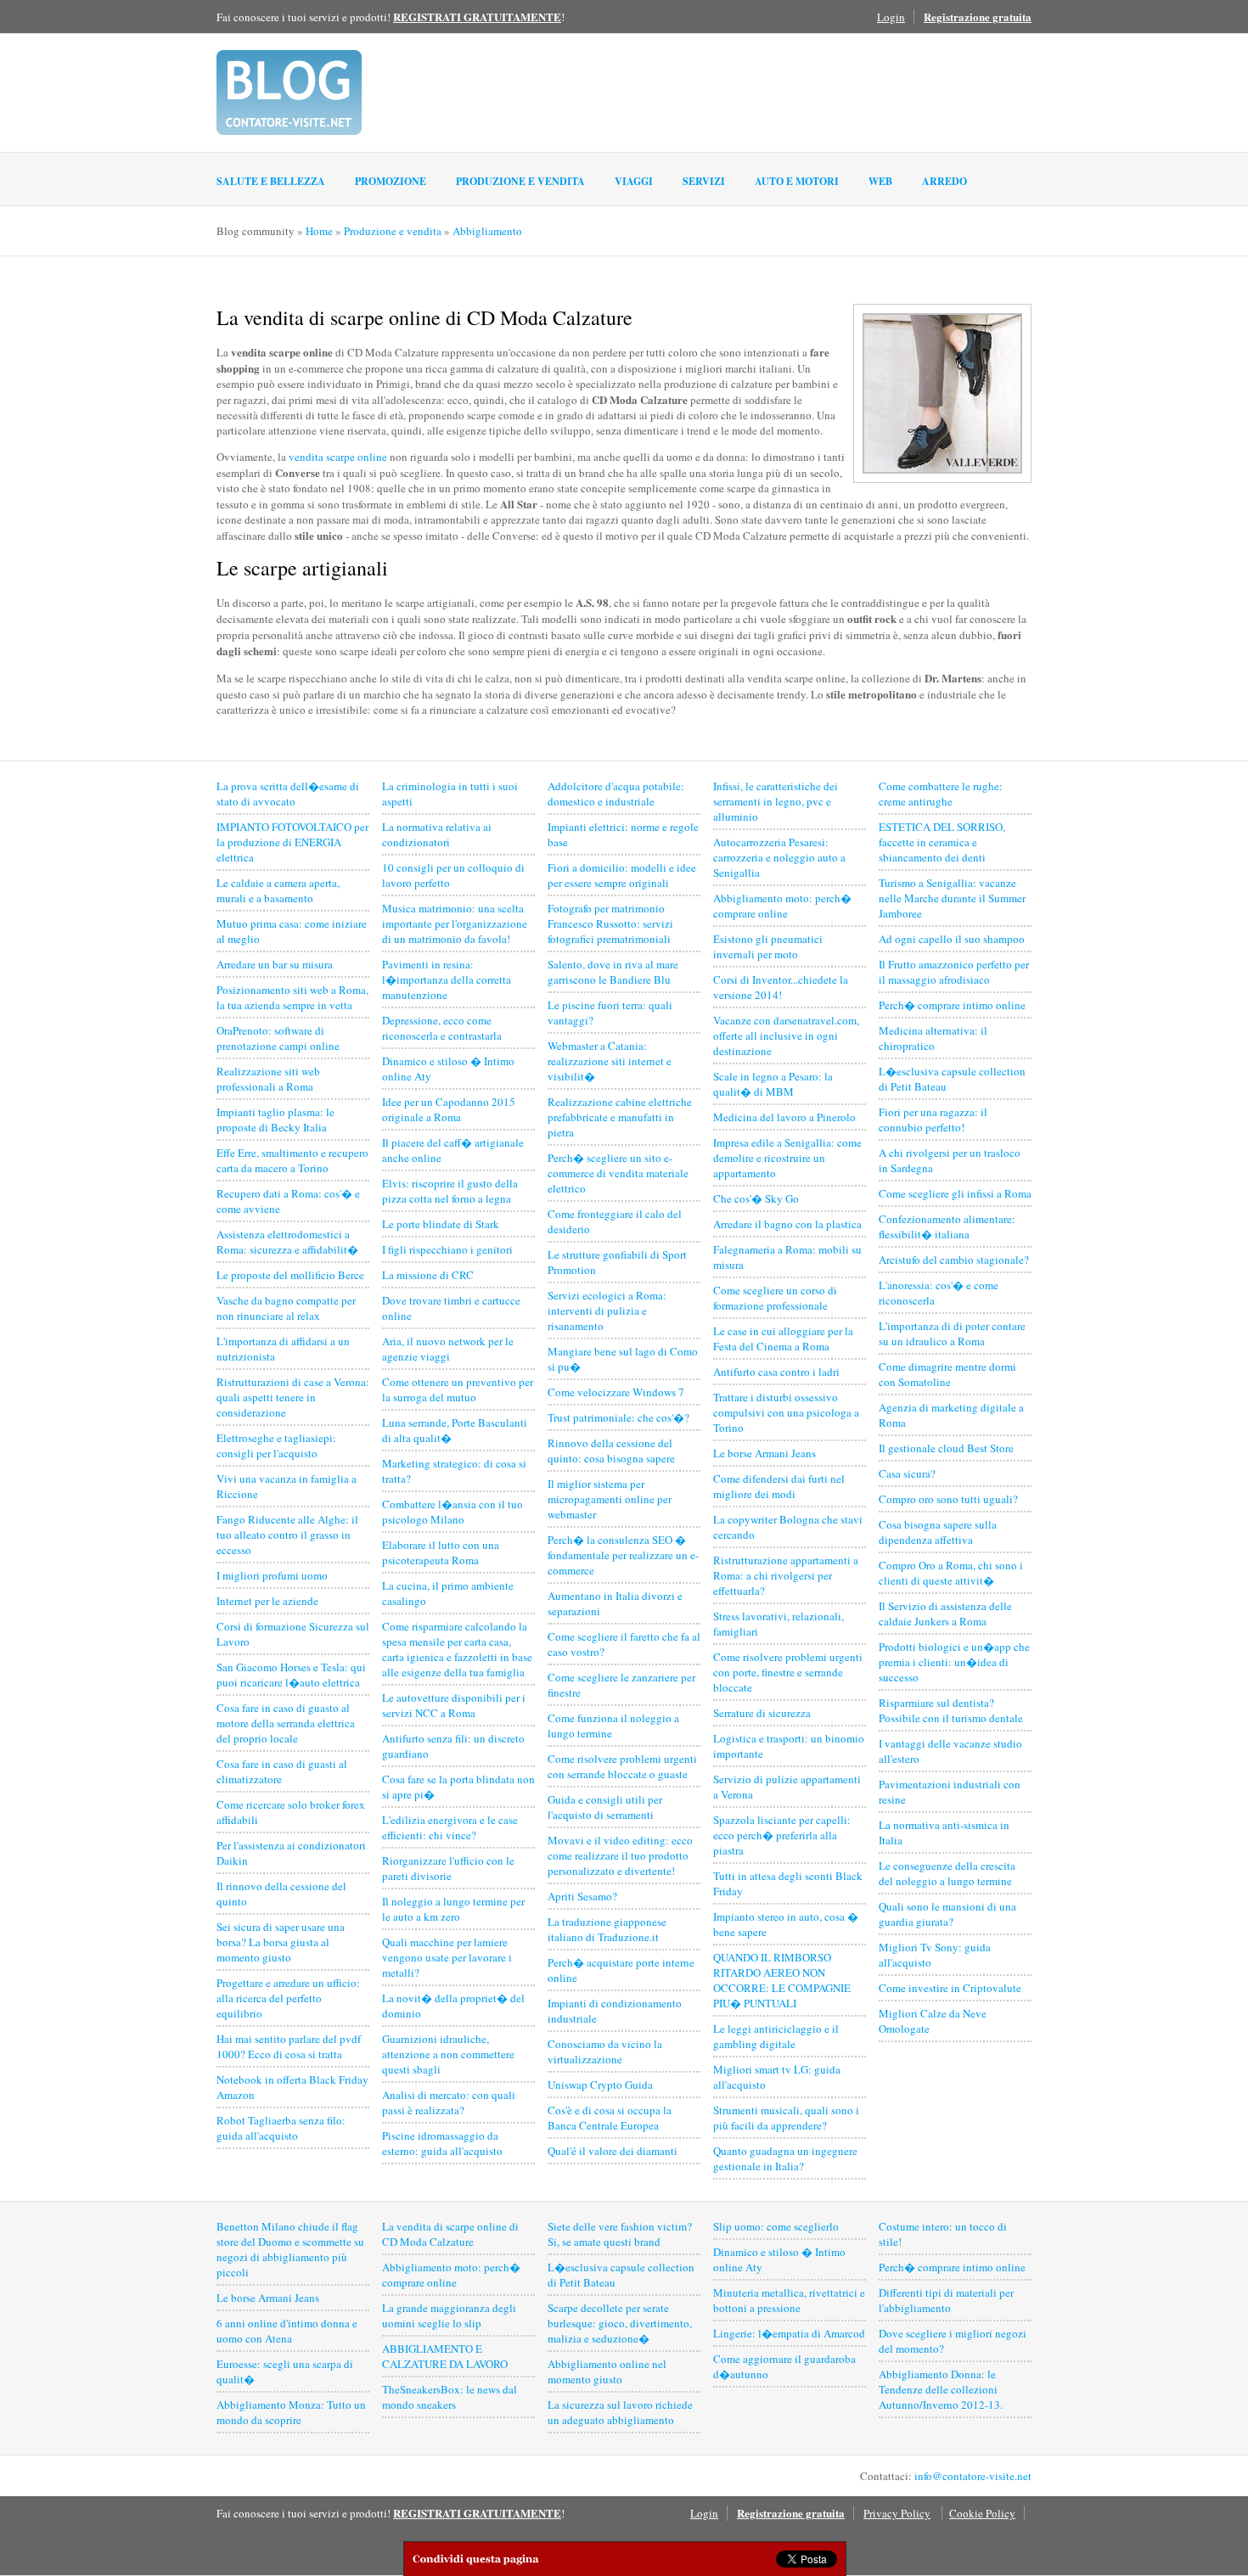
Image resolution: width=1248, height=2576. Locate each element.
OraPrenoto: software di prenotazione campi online (278, 1038)
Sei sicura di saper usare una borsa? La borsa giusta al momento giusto (281, 1942)
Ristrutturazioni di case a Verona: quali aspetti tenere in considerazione (293, 1397)
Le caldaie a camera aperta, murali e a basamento (278, 890)
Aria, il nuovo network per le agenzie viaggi (448, 1349)
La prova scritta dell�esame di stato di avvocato (288, 794)
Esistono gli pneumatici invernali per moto (768, 946)
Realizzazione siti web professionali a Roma (268, 1079)
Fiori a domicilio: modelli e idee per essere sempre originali (622, 875)
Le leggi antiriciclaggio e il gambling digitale (776, 2036)
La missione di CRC (428, 1275)
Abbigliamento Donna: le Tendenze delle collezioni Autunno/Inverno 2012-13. (941, 2389)
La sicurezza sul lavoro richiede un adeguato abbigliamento (620, 2412)
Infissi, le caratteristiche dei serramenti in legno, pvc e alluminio (776, 801)
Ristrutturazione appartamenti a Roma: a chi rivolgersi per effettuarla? (786, 1575)
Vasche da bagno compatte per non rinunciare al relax (286, 1308)
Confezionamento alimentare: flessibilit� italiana (947, 1226)
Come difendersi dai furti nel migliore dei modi (779, 1486)
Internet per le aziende (267, 1601)
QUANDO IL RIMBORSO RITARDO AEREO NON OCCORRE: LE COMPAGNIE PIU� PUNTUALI (782, 1980)
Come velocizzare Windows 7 (616, 1392)
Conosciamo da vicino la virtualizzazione (605, 2051)
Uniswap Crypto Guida (600, 2085)
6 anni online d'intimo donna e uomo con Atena (287, 2331)
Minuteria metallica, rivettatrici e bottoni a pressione (789, 2300)
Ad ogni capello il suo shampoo (952, 939)
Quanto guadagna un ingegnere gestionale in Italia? (785, 2158)
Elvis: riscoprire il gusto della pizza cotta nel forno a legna (450, 1191)
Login (891, 17)
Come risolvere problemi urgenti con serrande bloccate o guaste (622, 1766)
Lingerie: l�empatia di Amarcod (789, 2333)
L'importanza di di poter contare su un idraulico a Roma (952, 1333)
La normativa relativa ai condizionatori (437, 834)
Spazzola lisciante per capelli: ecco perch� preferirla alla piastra (782, 1835)
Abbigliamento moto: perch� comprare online (782, 906)
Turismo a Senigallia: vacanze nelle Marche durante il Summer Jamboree (952, 898)
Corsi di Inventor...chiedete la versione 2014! (781, 987)
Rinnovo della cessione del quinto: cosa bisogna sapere (611, 1451)
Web (880, 181)
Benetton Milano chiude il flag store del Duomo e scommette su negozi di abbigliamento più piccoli (290, 2249)
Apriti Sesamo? (582, 1896)
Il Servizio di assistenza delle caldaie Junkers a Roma (945, 1614)
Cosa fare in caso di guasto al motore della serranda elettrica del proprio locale (286, 1723)
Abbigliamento (487, 231)
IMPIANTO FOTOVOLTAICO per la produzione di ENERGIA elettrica (292, 842)
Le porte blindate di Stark (441, 1224)
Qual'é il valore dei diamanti (613, 2151)
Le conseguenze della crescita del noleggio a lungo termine (947, 1873)
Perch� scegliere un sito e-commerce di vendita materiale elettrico (618, 1173)
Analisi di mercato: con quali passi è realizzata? (449, 2102)
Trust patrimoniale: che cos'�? (618, 1417)
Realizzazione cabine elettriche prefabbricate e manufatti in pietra (620, 1117)
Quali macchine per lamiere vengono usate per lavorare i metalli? (447, 1957)
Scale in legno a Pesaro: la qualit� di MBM (773, 1084)
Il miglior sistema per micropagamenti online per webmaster (610, 1499)
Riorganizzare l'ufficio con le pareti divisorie (448, 1868)
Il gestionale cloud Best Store (946, 1448)
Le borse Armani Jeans (765, 1453)
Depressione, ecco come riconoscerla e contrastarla (442, 1028)
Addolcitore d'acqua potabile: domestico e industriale (616, 794)
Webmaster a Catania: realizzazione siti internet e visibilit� (610, 1061)
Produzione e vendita (520, 181)
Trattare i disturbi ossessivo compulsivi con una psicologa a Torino (786, 1412)
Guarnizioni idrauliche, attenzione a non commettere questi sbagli (448, 2054)
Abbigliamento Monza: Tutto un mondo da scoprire (291, 2412)
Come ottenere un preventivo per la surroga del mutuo (458, 1389)
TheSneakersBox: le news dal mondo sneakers (450, 2397)
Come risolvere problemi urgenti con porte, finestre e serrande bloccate (788, 1672)
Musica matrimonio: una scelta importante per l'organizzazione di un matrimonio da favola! (455, 923)
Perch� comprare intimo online (952, 1005)
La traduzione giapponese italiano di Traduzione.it (607, 1929)
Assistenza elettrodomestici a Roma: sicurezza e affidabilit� (287, 1242)
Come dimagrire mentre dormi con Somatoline (947, 1374)
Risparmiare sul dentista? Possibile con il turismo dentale (951, 1710)
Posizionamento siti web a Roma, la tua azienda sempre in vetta (292, 997)
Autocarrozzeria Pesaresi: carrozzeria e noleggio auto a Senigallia (779, 857)
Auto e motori (797, 181)
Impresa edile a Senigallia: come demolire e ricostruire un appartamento (787, 1158)
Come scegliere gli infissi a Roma (955, 1193)
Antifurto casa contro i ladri (776, 1372)
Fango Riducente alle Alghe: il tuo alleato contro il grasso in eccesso (287, 1535)
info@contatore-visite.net (973, 2476)
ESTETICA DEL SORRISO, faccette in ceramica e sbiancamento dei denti (942, 842)
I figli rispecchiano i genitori (447, 1249)
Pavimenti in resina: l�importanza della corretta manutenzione (447, 979)
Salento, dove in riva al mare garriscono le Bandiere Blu (613, 972)
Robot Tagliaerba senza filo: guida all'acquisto (281, 2128)
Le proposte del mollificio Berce (290, 1275)
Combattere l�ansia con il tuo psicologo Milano (453, 1512)
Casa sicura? (907, 1473)
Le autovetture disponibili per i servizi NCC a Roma (454, 1705)
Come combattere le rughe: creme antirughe (941, 794)
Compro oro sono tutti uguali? (948, 1499)
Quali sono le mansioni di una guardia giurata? (947, 1914)
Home (319, 231)
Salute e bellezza (271, 181)
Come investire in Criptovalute (950, 1988)
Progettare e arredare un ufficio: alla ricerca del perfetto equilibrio (288, 1998)
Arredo (944, 181)
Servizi (704, 181)
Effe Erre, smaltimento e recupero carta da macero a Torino (292, 1160)
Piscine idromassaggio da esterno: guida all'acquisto (442, 2143)
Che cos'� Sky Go (756, 1198)
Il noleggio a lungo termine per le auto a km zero (453, 1909)
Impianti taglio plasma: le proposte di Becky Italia (275, 1120)
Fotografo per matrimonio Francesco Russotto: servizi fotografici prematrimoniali (610, 923)
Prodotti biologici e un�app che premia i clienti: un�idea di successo (954, 1662)
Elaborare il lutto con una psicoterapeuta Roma (441, 1552)
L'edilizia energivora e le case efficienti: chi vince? (450, 1827)
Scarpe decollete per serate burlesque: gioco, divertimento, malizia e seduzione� (620, 2323)
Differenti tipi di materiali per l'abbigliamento (946, 2300)
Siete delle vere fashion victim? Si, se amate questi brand (620, 2234)
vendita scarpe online (338, 457)
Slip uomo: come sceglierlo (776, 2226)
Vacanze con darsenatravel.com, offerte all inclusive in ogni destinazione (786, 1035)
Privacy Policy (897, 2513)
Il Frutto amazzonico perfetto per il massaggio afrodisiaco (954, 972)
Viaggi (634, 181)
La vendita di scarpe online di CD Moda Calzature (450, 2234)
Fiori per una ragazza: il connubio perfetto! (933, 1120)
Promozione (391, 181)
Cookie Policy (982, 2513)
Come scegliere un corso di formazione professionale (775, 1298)
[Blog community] (289, 93)
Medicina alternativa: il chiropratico (933, 1038)
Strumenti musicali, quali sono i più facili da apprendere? (786, 2118)
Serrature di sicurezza (762, 1713)
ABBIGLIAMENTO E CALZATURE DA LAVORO (445, 2356)
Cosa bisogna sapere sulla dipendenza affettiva (938, 1532)
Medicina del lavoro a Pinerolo (784, 1117)
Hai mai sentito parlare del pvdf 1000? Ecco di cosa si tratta (289, 2046)
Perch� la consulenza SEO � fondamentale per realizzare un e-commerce (623, 1555)
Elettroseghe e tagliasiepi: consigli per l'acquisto (276, 1445)
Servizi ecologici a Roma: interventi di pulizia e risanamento (607, 1310)
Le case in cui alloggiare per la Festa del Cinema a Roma (783, 1339)
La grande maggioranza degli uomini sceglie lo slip (449, 2315)
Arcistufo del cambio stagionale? (954, 1260)
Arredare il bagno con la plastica (787, 1224)
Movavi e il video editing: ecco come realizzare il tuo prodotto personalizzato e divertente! (620, 1855)
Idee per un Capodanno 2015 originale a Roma (449, 1109)
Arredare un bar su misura (275, 964)
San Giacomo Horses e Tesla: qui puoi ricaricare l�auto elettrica (291, 1675)
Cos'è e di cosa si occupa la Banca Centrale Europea (610, 2118)
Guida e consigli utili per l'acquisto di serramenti (605, 1807)
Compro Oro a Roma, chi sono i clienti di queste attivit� (951, 1573)
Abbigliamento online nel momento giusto (607, 2371)
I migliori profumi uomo (272, 1575)
